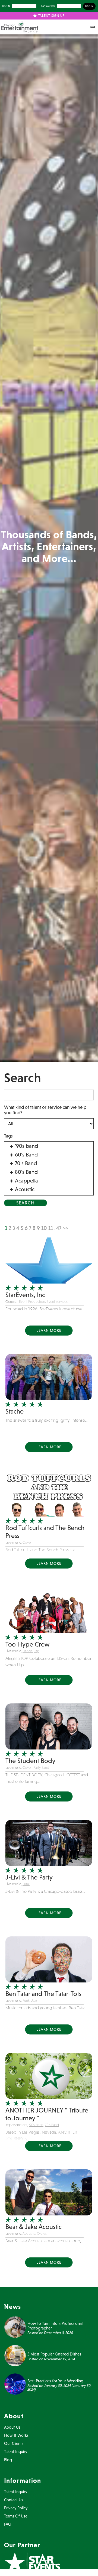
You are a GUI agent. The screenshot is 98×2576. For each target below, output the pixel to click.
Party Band (41, 1767)
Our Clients (14, 2443)
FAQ (8, 2524)
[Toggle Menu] (93, 27)
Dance (27, 1651)
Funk (26, 1884)
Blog (8, 2460)
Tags (8, 1136)
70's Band (52, 2125)
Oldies (42, 2233)
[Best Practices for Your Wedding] (15, 2383)
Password (48, 6)
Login (6, 6)
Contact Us (14, 2500)
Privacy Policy (16, 2508)
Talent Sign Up (51, 16)
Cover (27, 1542)
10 (44, 1228)
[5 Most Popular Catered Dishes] (15, 2355)
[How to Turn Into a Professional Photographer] (15, 2326)
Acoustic (29, 2233)
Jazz (34, 2000)
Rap (37, 1651)
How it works (16, 2435)
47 (59, 1228)
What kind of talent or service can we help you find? (45, 1110)
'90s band (36, 2125)
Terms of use (16, 2516)
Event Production (32, 1302)
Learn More (49, 1330)
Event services (57, 1302)
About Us (12, 2427)
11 (51, 1228)
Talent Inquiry (16, 2452)
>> (65, 1228)
